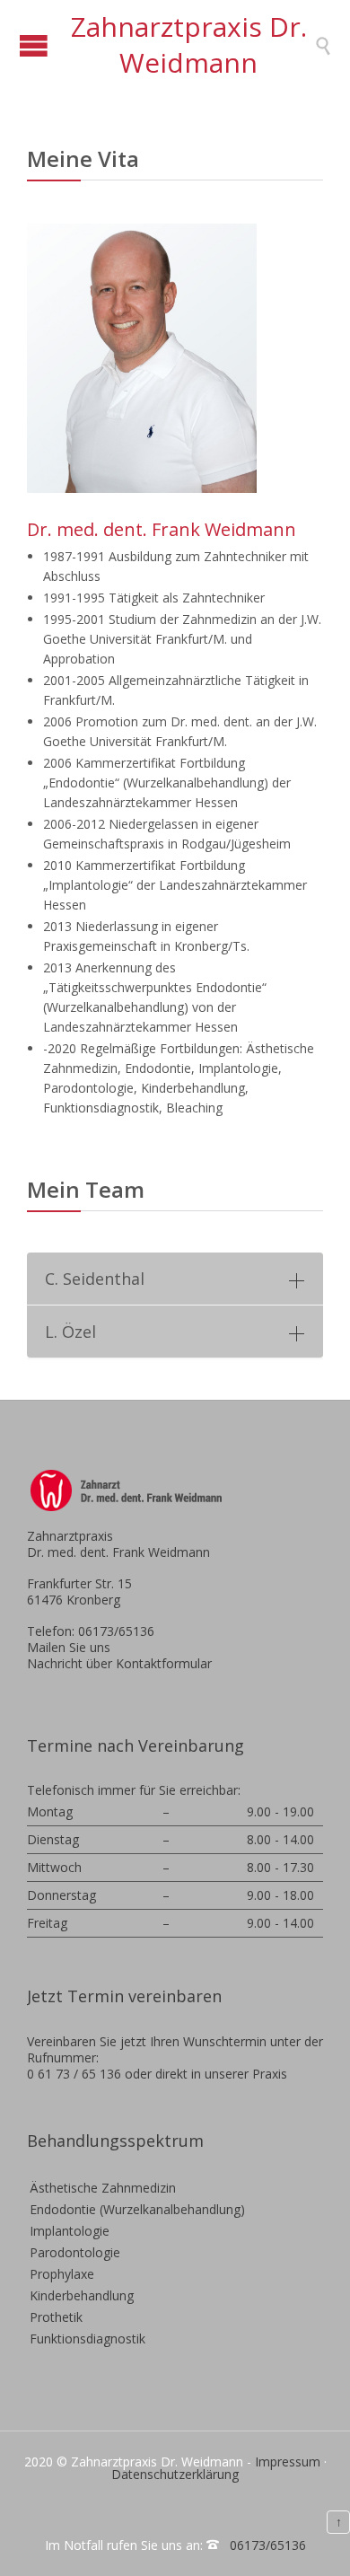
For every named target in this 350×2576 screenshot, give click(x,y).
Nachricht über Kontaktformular (119, 1663)
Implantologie (70, 2231)
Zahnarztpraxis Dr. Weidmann (189, 44)
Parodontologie (75, 2252)
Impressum (288, 2462)
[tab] (175, 1279)
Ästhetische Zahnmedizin (103, 2188)
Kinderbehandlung (82, 2295)
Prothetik (56, 2317)
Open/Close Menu (34, 45)
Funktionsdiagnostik (87, 2339)
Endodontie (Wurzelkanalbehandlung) (137, 2209)
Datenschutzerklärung (175, 2474)
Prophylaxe (62, 2274)
